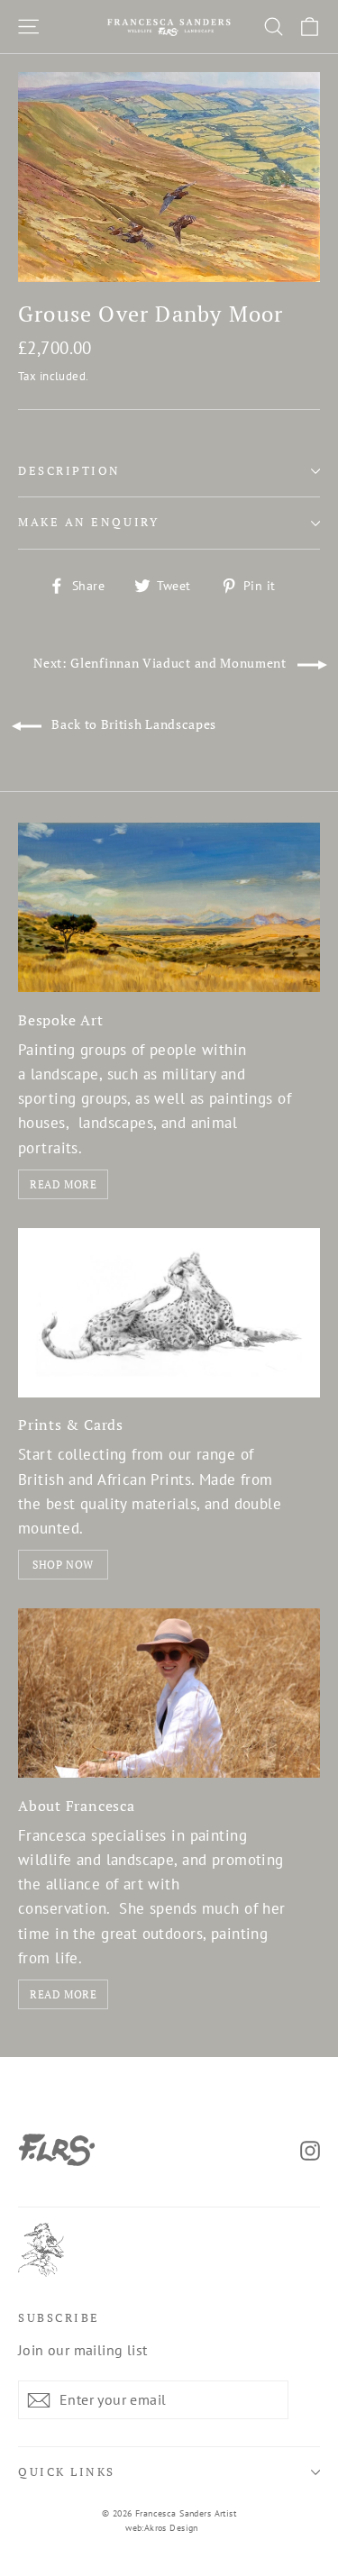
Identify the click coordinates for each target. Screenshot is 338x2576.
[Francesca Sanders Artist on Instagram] (310, 2149)
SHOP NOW (63, 1565)
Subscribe (59, 2318)
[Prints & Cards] (169, 1313)
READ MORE (63, 1184)
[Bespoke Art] (169, 907)
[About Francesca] (169, 1693)
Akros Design (171, 2528)
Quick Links (67, 2472)
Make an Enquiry (88, 522)
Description (69, 471)
